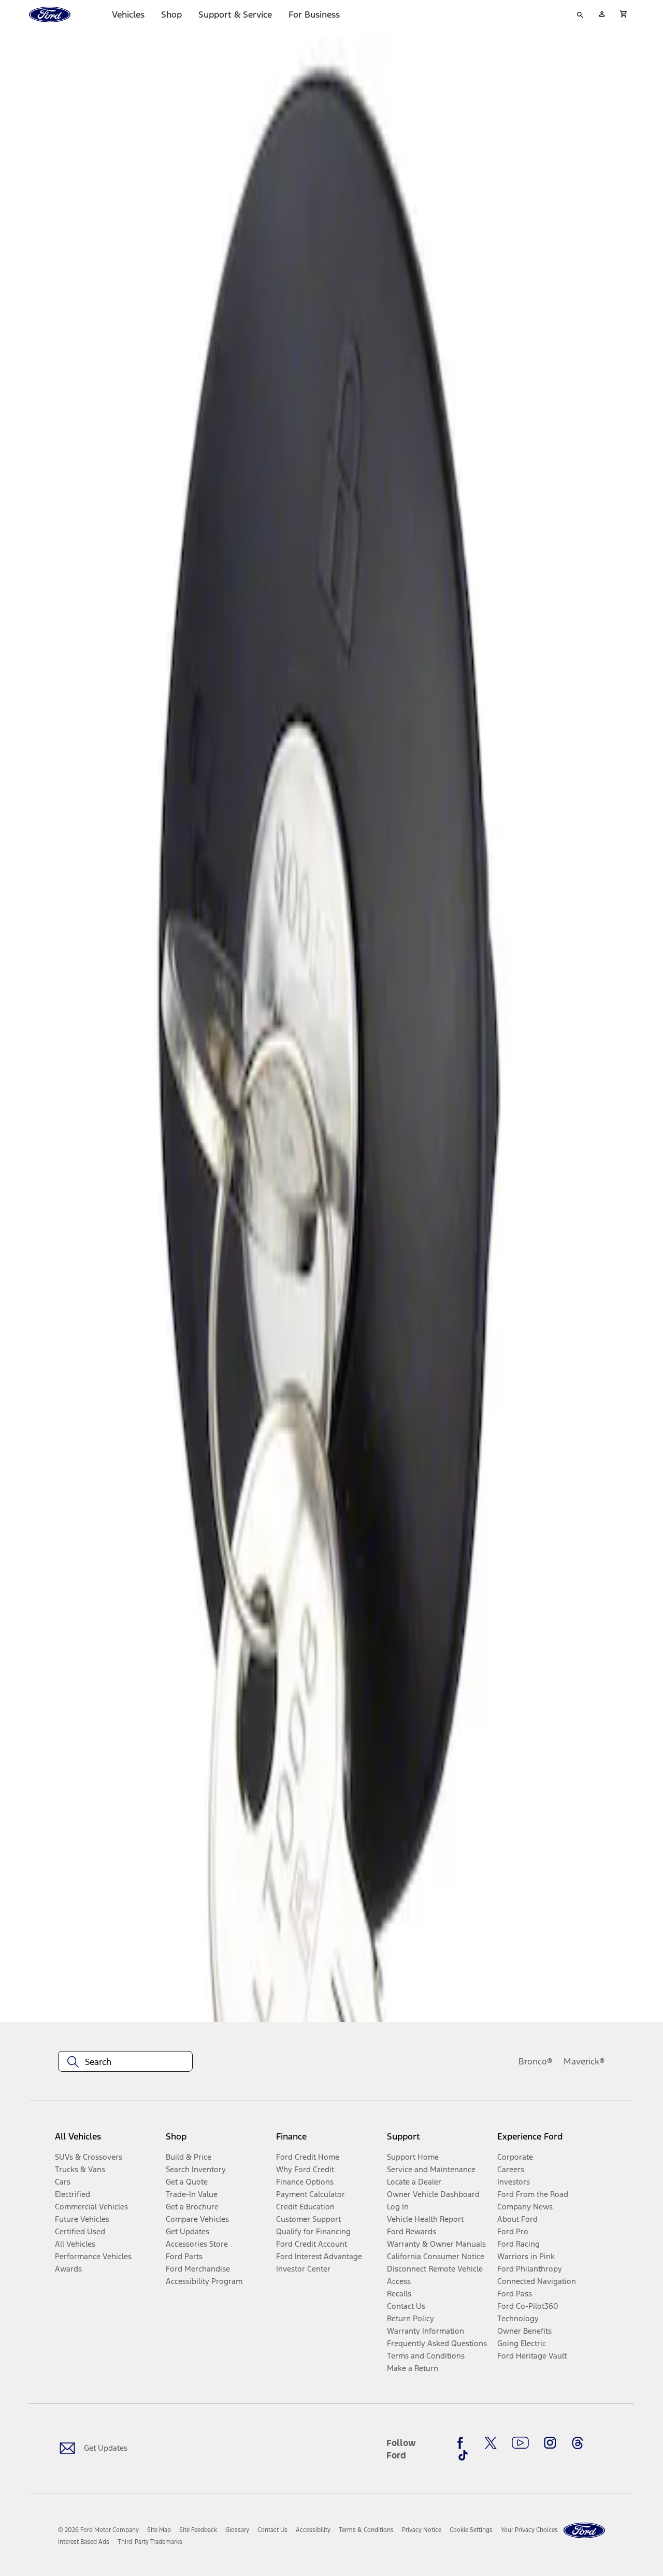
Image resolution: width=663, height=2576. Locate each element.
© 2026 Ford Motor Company (98, 2530)
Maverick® (584, 2061)
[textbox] (125, 2062)
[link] (159, 2530)
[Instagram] (550, 2443)
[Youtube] (520, 2443)
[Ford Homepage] (584, 2531)
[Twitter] (491, 2443)
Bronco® (536, 2061)
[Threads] (578, 2443)
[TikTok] (463, 2455)
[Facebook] (463, 2443)
